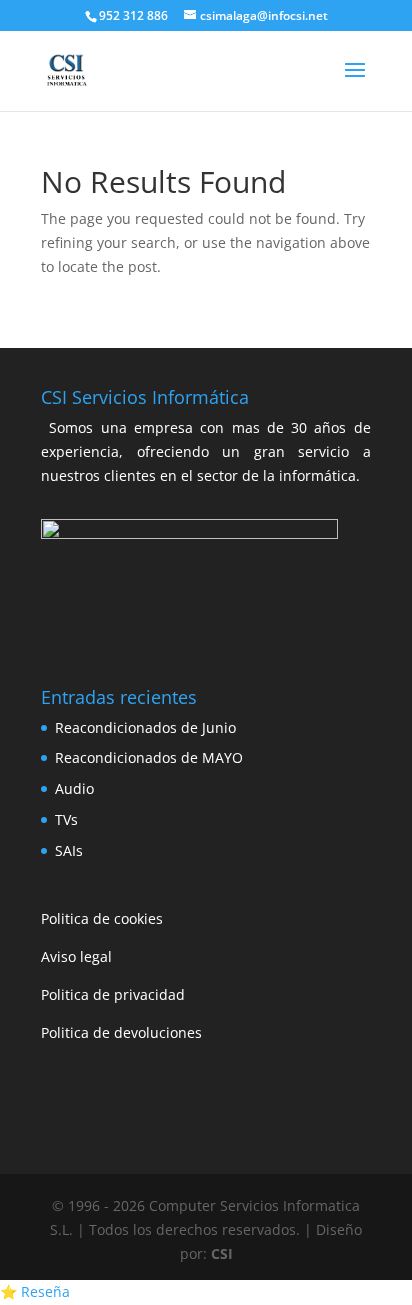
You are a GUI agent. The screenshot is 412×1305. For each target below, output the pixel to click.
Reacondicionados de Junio (145, 727)
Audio (74, 788)
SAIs (69, 850)
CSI (222, 1253)
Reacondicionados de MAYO (149, 757)
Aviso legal (76, 956)
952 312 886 (133, 15)
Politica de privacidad (113, 994)
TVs (66, 819)
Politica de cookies (102, 918)
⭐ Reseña (35, 1291)
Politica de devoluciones (121, 1032)
